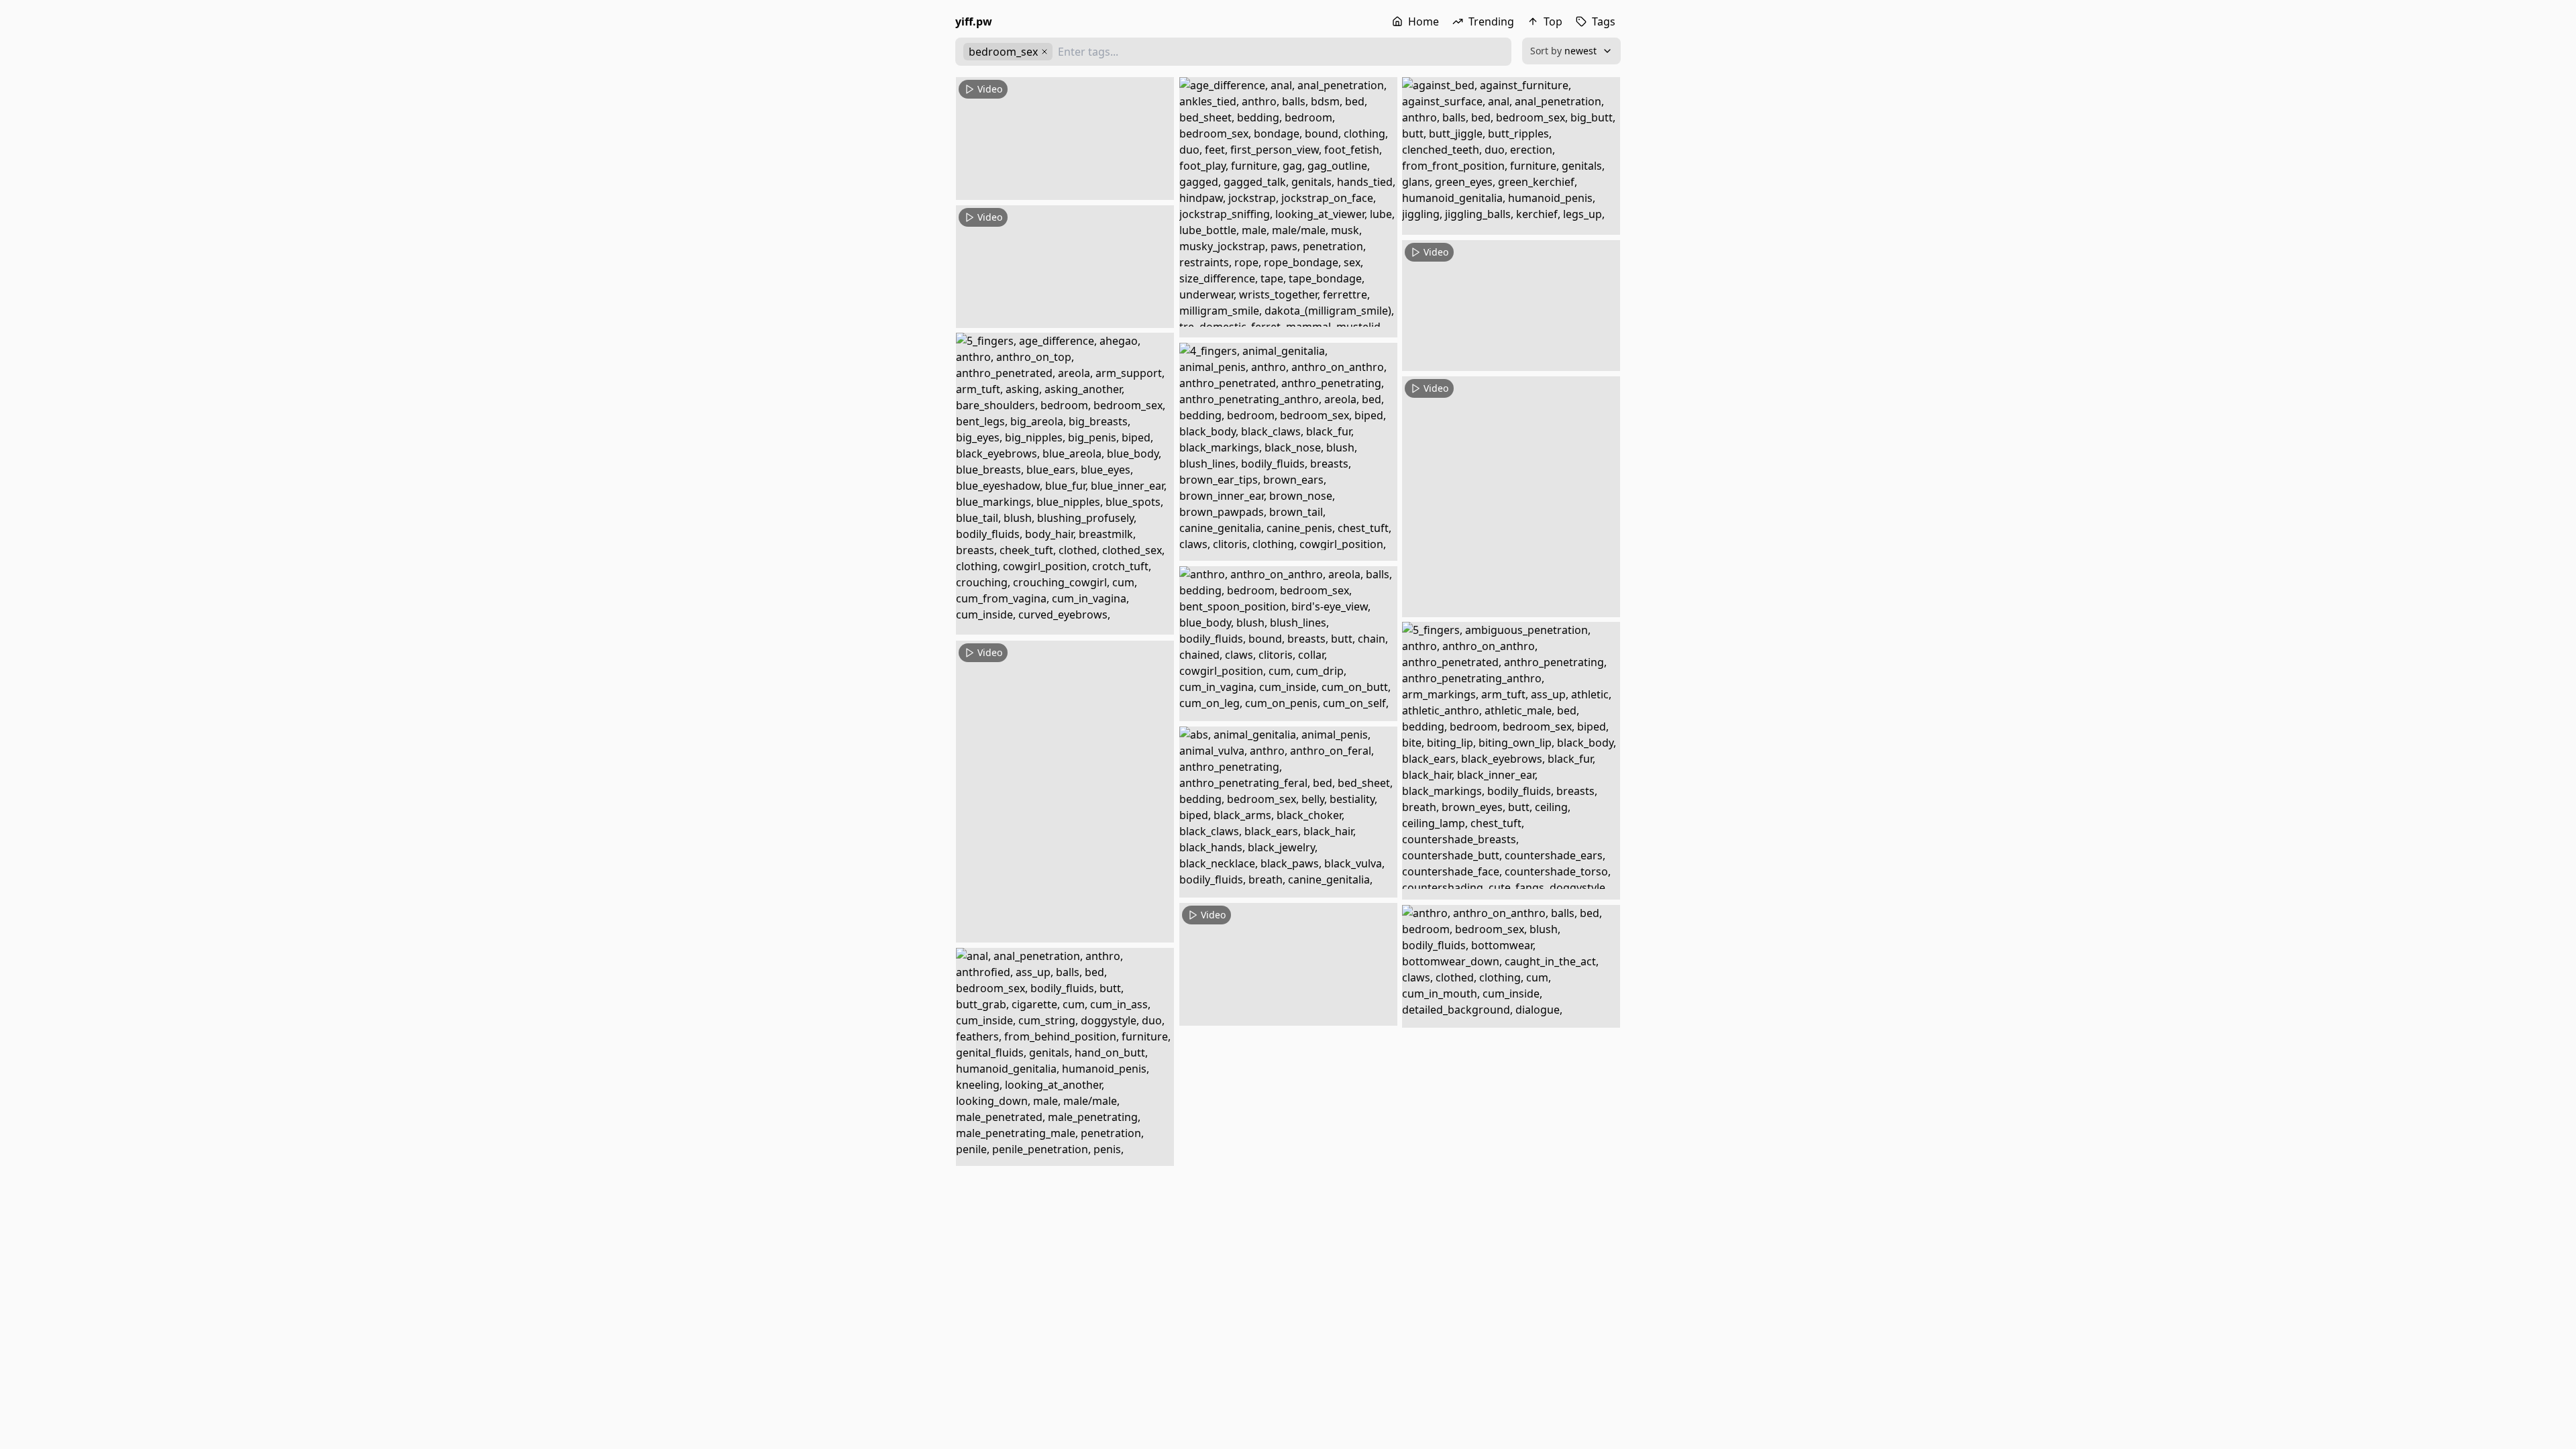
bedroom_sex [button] (1003, 52)
